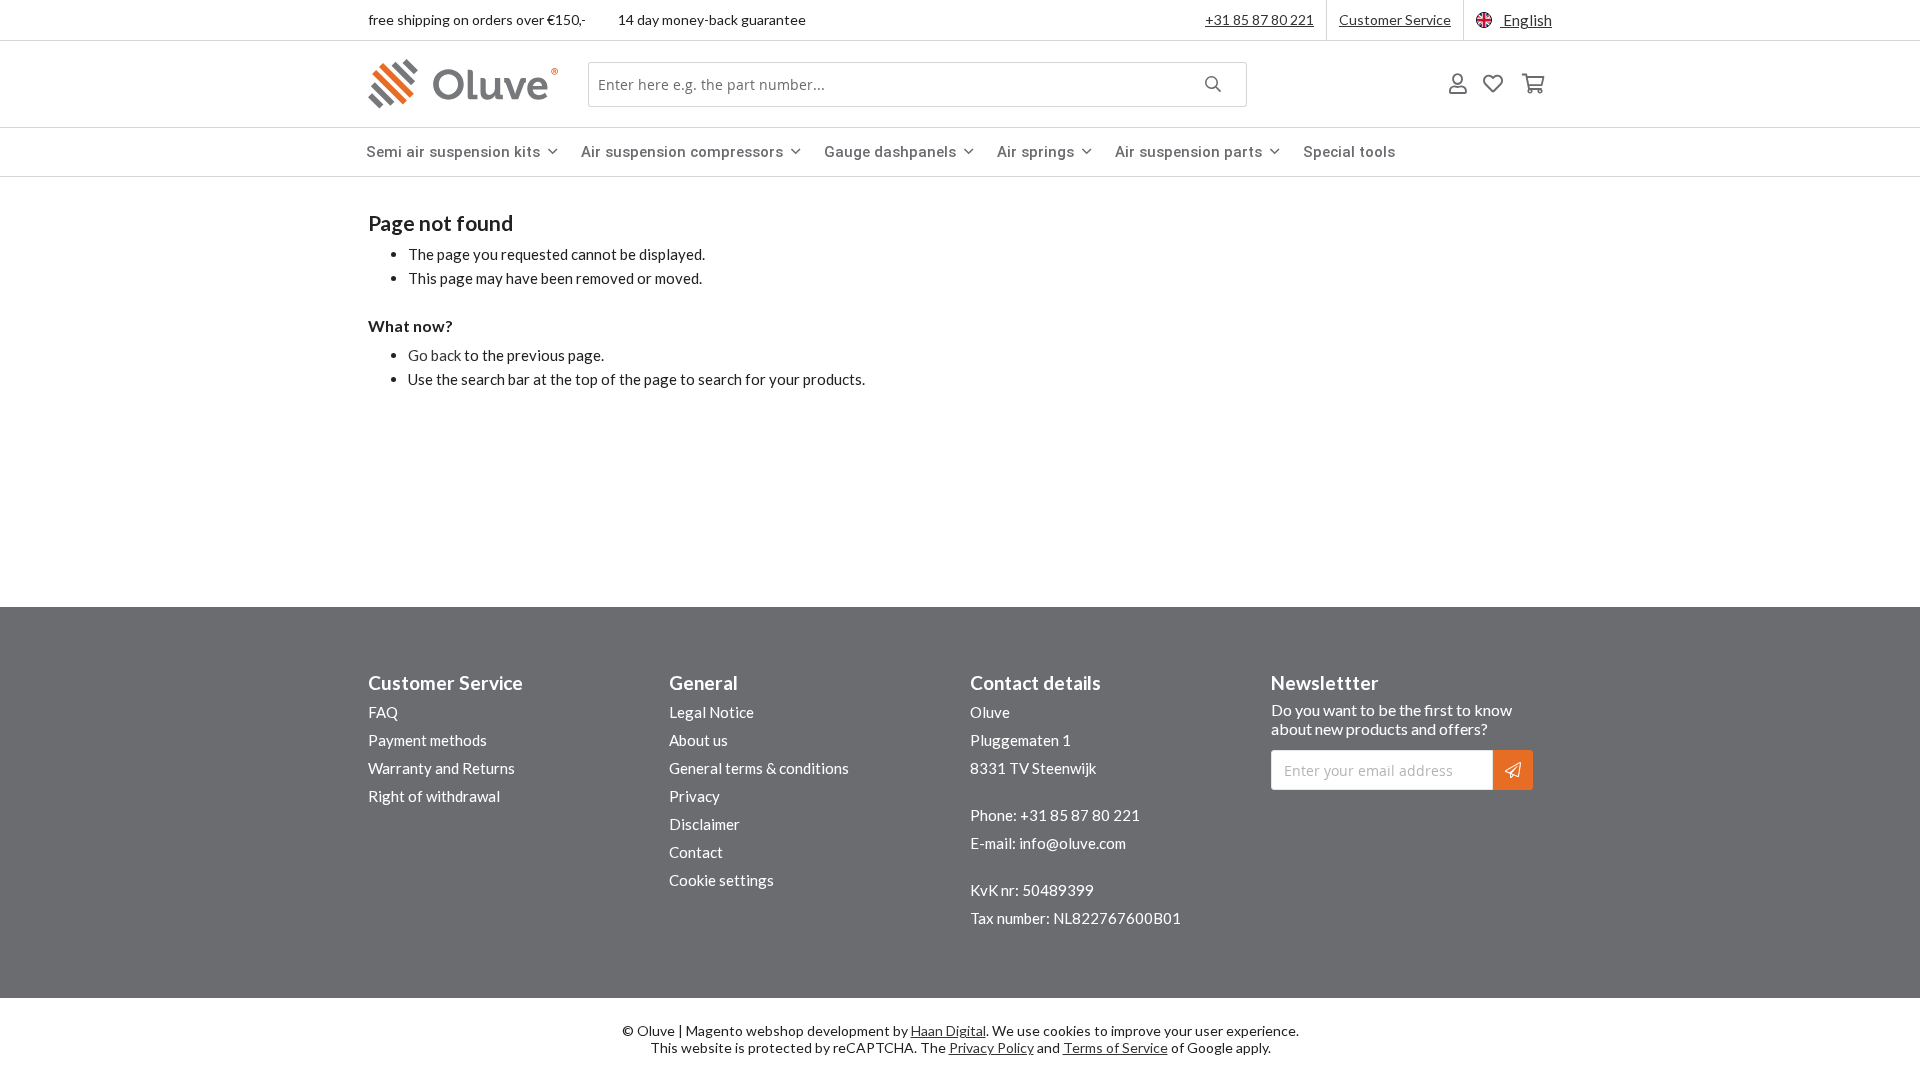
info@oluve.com (1072, 843)
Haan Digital (948, 1030)
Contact (696, 852)
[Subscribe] (1513, 770)
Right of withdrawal (434, 796)
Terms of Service (1115, 1047)
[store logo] (468, 84)
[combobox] (917, 84)
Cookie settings (721, 880)
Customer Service (1395, 19)
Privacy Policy (991, 1047)
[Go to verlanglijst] (1493, 84)
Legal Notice (711, 712)
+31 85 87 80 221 (1259, 19)
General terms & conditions (759, 768)
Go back (434, 355)
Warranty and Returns (441, 768)
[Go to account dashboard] (1458, 84)
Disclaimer (704, 824)
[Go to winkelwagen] (1532, 84)
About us (698, 740)
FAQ (383, 712)
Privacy (694, 796)
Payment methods (427, 740)
